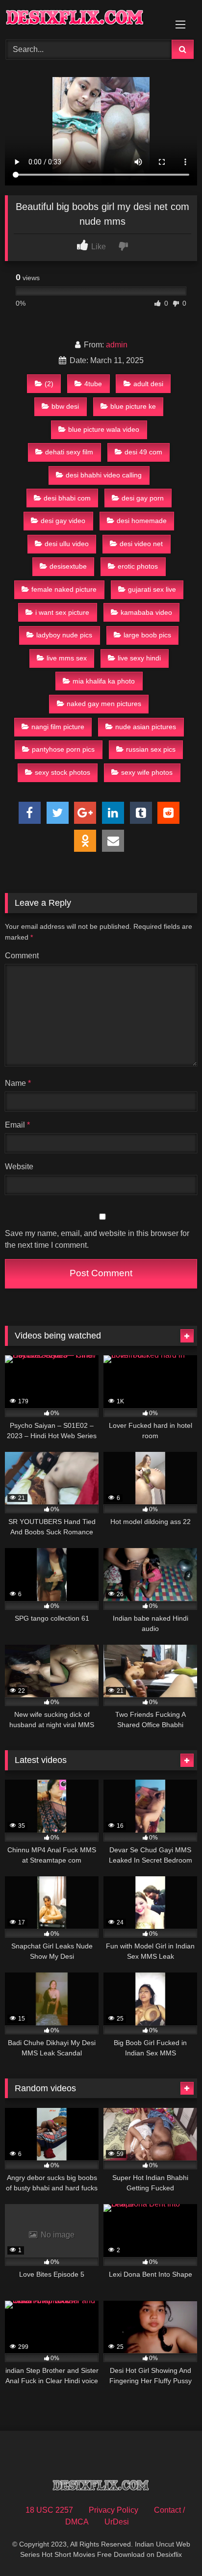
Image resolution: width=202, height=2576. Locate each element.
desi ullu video (67, 544)
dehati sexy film (69, 452)
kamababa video (146, 612)
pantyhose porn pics (63, 749)
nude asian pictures (146, 727)
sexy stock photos (63, 772)
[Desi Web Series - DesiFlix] (83, 18)
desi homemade (142, 521)
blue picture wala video (104, 429)
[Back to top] (172, 2547)
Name (18, 1083)
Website (19, 1167)
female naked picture (64, 589)
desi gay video (63, 521)
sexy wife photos (147, 772)
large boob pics (147, 635)
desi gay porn (143, 498)
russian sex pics (151, 749)
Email (17, 1125)
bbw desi (65, 406)
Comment (22, 956)
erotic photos (138, 566)
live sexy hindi (139, 658)
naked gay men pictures (104, 704)
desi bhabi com (67, 498)
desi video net (141, 544)
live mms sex (67, 658)
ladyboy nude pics (64, 635)
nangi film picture (58, 727)
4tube (93, 384)
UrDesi (117, 2522)
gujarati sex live (152, 589)
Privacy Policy (114, 2510)
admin (117, 345)
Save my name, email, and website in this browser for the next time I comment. (97, 1239)
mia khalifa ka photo (104, 681)
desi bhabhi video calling (104, 475)
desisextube (68, 566)
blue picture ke (133, 406)
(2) (49, 384)
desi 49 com (143, 452)
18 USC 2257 (49, 2510)
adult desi (148, 384)
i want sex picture (62, 612)
